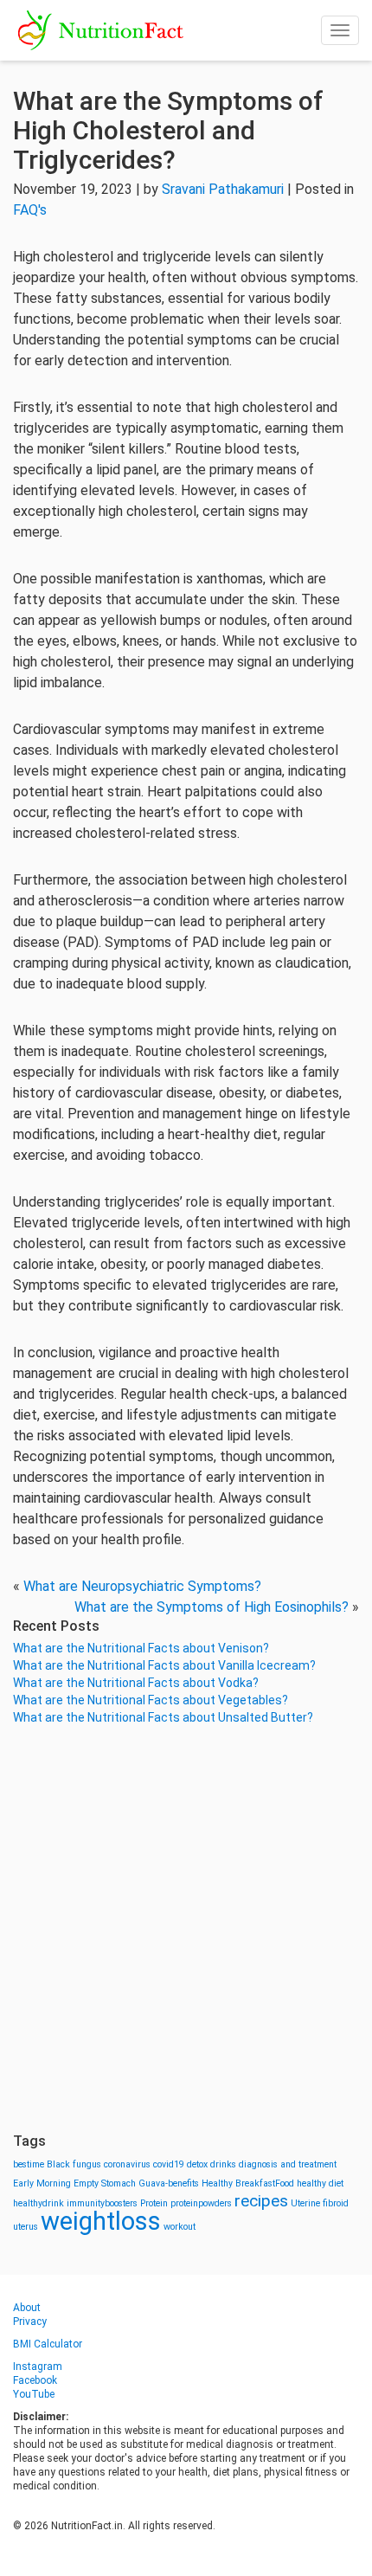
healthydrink (38, 2203)
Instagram (38, 2367)
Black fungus (74, 2164)
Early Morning (42, 2183)
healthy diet (320, 2183)
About (27, 2308)
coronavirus (127, 2164)
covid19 (169, 2164)
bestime (29, 2164)
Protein (154, 2203)
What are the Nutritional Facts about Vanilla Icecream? (164, 1665)
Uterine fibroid (320, 2203)
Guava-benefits (169, 2183)
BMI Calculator (48, 2344)
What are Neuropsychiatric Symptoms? (142, 1586)
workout (180, 2227)
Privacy (30, 2322)
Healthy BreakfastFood (248, 2183)
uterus (26, 2227)
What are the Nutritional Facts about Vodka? (136, 1683)
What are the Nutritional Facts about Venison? (141, 1648)
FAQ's (30, 210)
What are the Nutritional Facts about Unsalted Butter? (163, 1717)
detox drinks (212, 2164)
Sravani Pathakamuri (223, 189)
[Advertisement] (186, 1929)
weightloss (101, 2221)
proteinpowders (201, 2203)
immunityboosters (102, 2203)
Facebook (35, 2380)
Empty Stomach (105, 2183)
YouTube (34, 2394)
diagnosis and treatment (288, 2164)
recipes (261, 2201)
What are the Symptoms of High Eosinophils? (212, 1607)
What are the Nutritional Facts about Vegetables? (151, 1700)
